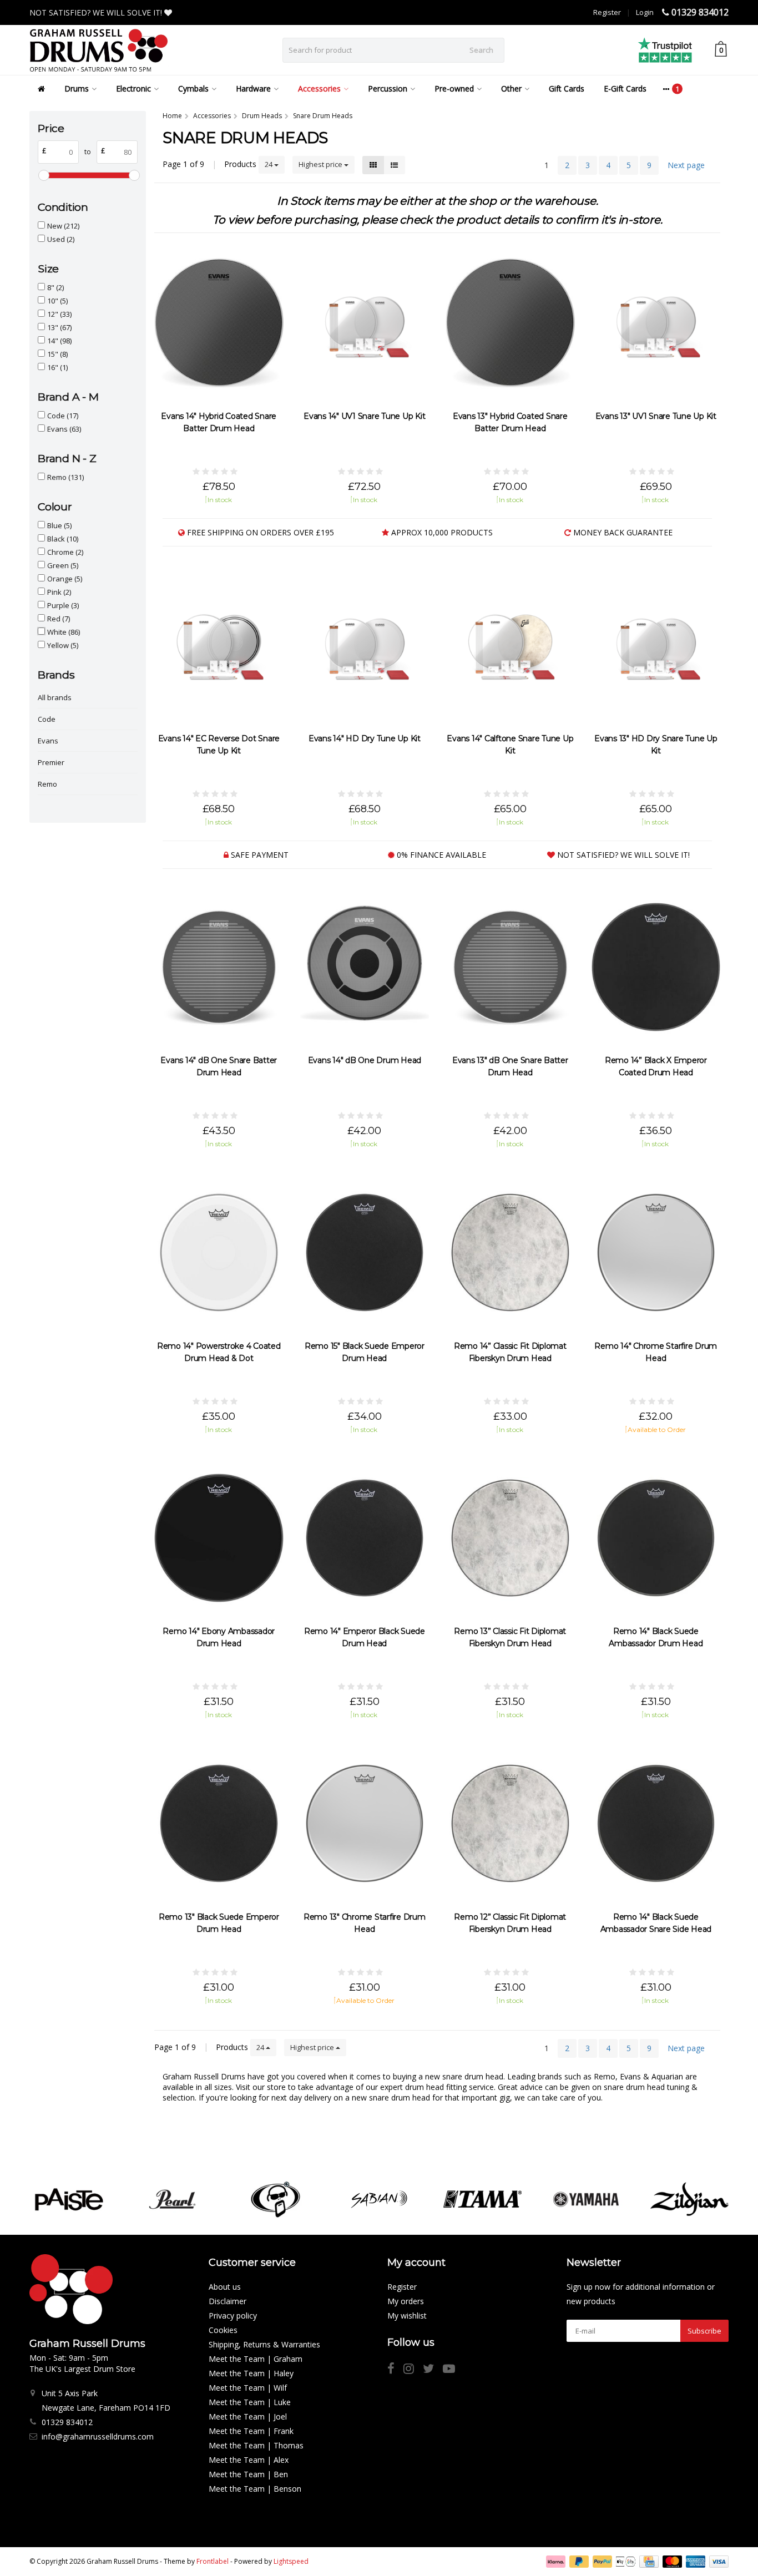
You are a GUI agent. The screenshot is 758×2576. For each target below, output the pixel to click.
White (64, 632)
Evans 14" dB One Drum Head (365, 1060)
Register (607, 12)
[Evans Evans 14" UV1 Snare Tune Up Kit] (365, 323)
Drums (77, 88)
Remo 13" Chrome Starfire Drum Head (365, 1923)
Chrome (65, 552)
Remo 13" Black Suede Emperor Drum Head (219, 1923)
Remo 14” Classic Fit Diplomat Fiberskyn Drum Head (510, 1352)
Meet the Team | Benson (255, 2489)
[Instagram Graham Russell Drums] (413, 2370)
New (63, 226)
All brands (55, 697)
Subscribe (704, 2331)
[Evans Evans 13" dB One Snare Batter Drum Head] (510, 967)
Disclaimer (228, 2301)
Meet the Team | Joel (248, 2416)
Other (511, 88)
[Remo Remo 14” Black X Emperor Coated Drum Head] (656, 967)
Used (61, 239)
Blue (59, 525)
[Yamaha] (586, 2199)
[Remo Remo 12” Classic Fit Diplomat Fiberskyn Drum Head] (510, 1823)
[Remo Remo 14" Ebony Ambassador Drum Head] (219, 1538)
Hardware (253, 88)
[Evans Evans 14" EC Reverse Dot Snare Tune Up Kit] (219, 645)
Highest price (321, 164)
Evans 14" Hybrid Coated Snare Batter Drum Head (219, 422)
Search (481, 50)
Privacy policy (233, 2316)
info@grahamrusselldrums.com (98, 2436)
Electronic (133, 88)
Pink (59, 592)
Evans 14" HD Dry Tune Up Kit (365, 738)
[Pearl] (172, 2199)
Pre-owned (454, 88)
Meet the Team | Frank (251, 2431)
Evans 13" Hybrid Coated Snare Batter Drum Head (510, 422)
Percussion (388, 88)
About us (225, 2287)
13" (59, 327)
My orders (406, 2301)
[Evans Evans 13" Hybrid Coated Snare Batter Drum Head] (510, 323)
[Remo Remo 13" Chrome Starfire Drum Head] (365, 1823)
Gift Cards (567, 88)
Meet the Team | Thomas (256, 2445)
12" (59, 314)
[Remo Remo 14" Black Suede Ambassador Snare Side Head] (656, 1823)
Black (63, 539)
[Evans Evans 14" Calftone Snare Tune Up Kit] (510, 645)
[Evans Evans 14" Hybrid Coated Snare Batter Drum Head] (219, 323)
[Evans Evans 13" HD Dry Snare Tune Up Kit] (656, 645)
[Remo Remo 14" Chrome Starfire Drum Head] (656, 1252)
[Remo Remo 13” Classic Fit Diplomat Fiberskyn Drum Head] (510, 1538)
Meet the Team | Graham (256, 2359)
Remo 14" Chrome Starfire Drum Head (656, 1352)
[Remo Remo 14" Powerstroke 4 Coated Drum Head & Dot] (219, 1252)
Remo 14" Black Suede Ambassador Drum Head (656, 1637)
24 (269, 164)
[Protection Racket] (276, 2199)
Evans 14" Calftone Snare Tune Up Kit (510, 745)
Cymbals (193, 88)
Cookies (223, 2330)
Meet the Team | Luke (250, 2402)
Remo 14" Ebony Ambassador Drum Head (219, 1637)
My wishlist (407, 2316)
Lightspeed (291, 2561)
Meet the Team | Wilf (248, 2388)
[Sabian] (379, 2199)
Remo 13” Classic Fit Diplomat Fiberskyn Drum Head (510, 1637)
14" (59, 341)
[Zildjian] (689, 2199)
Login (645, 12)
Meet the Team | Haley (251, 2373)
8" (55, 287)
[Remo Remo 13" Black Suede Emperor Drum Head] (219, 1823)
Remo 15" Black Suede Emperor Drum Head (365, 1352)
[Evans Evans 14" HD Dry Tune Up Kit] (365, 645)
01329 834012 (700, 12)
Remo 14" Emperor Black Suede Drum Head (365, 1637)
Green (63, 565)
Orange (65, 579)
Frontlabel (213, 2561)
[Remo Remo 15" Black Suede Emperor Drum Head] (365, 1252)
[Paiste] (69, 2199)
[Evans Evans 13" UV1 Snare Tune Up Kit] (656, 323)
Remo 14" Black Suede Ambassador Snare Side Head (656, 1923)
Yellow (63, 645)
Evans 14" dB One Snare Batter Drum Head (219, 1066)
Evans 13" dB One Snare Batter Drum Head (510, 1066)
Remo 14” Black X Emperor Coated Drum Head (656, 1066)
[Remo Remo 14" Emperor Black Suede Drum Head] (365, 1538)
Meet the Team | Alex (249, 2460)
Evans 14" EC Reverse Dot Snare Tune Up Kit (219, 745)
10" (57, 301)
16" (57, 367)
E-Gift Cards (625, 88)
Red (59, 619)
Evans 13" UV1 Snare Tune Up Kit (656, 416)
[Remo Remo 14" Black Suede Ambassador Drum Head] (656, 1538)
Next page (686, 165)
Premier (51, 762)
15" (57, 354)
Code (63, 416)
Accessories (319, 88)
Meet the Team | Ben (248, 2474)
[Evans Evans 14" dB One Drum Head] (365, 967)
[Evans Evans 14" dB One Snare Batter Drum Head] (219, 967)
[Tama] (482, 2199)
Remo (65, 477)
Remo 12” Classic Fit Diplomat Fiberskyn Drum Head (510, 1923)
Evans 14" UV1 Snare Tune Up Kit (364, 416)
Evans (64, 429)
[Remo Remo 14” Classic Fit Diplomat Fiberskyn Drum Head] (510, 1252)
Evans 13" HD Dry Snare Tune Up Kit (656, 745)
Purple (63, 605)
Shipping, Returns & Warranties (264, 2344)
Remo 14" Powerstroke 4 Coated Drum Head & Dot (219, 1352)
